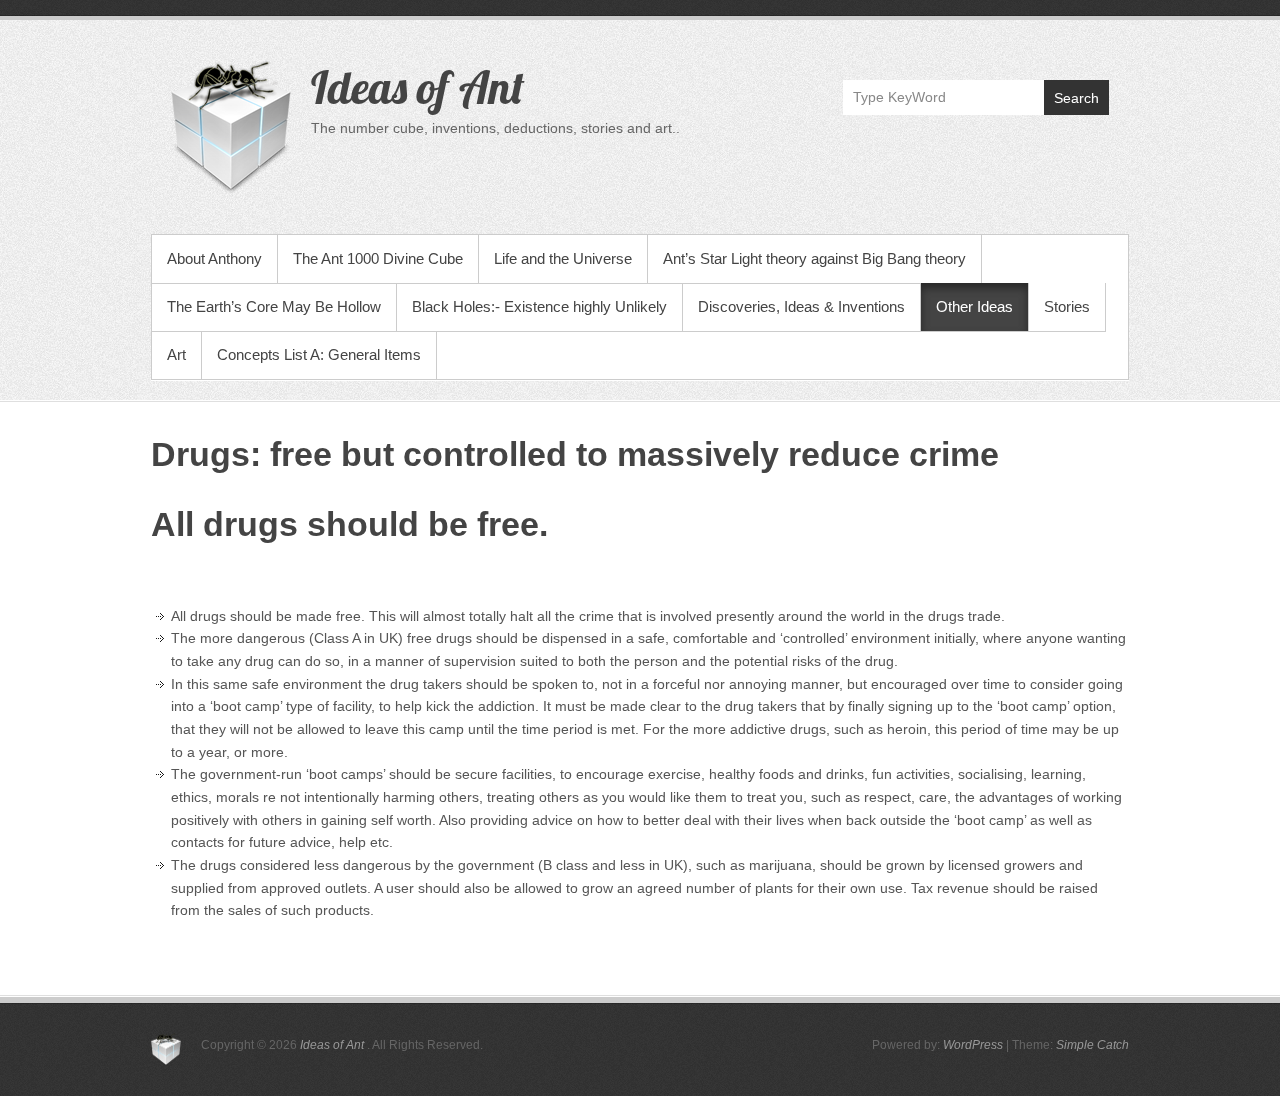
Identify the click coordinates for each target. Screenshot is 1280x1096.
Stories (1067, 306)
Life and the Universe (563, 258)
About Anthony (214, 258)
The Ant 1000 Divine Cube (378, 258)
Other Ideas (974, 306)
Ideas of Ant (417, 87)
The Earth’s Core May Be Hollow (274, 306)
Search (1076, 98)
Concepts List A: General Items (319, 354)
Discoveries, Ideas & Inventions (801, 306)
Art (176, 354)
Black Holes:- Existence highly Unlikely (539, 306)
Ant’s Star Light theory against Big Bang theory (814, 258)
